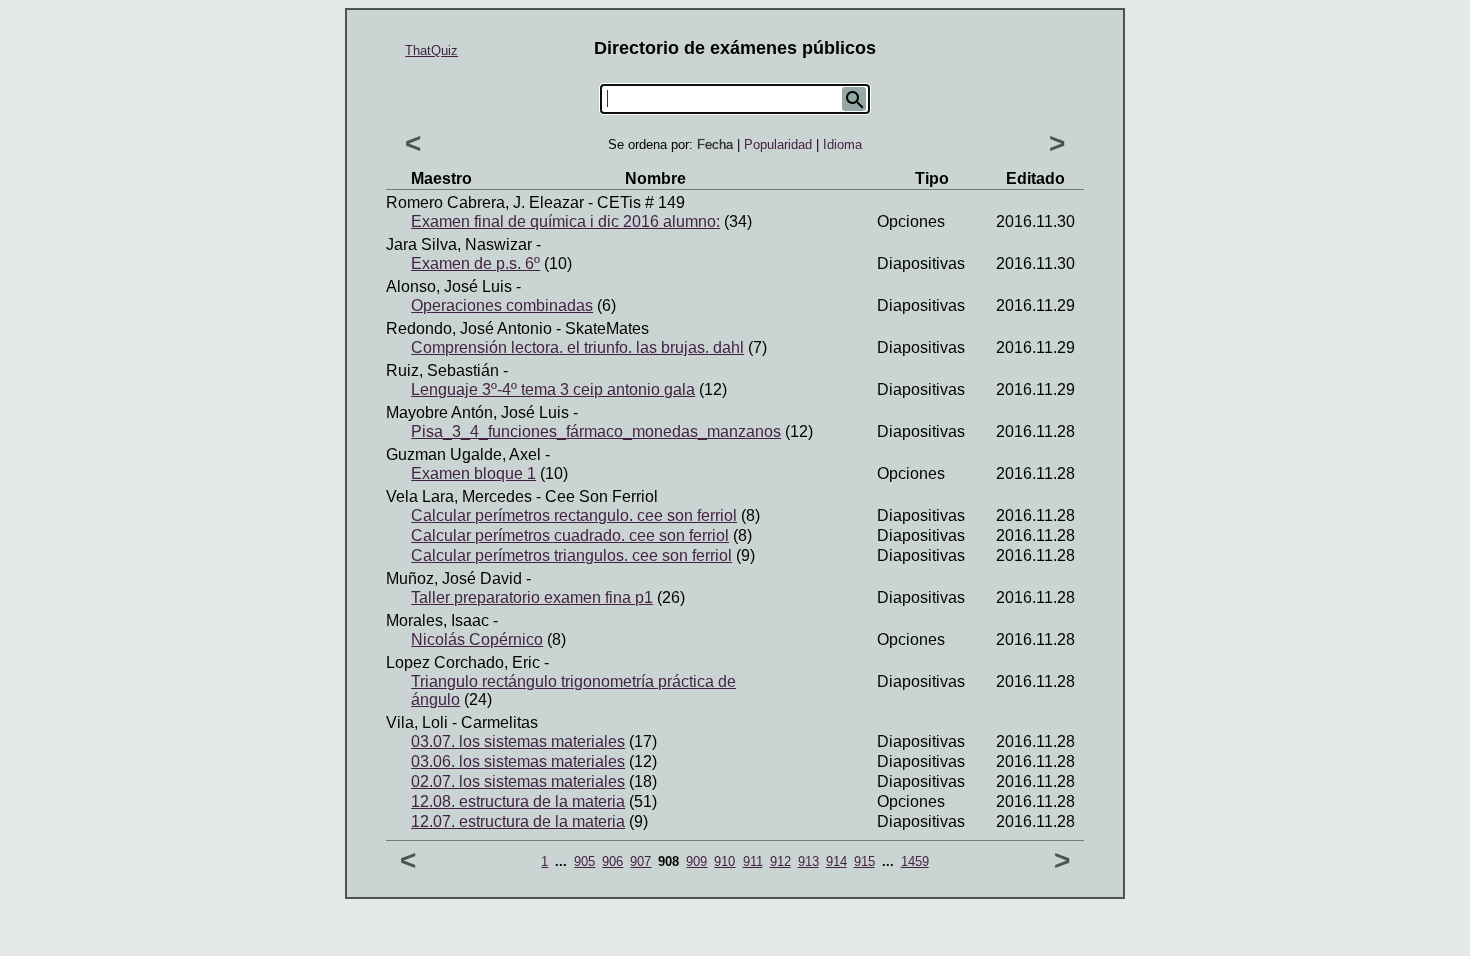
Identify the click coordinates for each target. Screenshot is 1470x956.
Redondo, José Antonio (469, 328)
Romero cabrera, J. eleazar (485, 202)
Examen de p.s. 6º (475, 263)
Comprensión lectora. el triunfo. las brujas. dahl (577, 347)
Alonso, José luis (449, 286)
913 (808, 861)
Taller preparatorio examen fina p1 (532, 597)
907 (640, 861)
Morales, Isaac (437, 620)
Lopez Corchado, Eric (463, 662)
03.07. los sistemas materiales (518, 741)
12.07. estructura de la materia (518, 821)
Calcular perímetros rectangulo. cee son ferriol (574, 515)
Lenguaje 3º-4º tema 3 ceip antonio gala (553, 389)
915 (864, 861)
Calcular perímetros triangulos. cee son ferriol (571, 555)
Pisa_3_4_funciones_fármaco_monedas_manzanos (596, 431)
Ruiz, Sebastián (442, 370)
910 (724, 861)
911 (753, 861)
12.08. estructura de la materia (518, 801)
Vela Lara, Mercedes (459, 496)
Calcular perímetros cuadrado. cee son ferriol (570, 535)
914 (836, 861)
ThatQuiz (431, 50)
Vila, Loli (417, 722)
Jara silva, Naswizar (459, 244)
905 (584, 861)
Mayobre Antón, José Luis (477, 412)
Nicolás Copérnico (477, 639)
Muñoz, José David (454, 578)
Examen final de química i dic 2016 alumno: (565, 221)
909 (696, 861)
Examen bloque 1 (473, 473)
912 (780, 861)
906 (612, 861)
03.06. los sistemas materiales (518, 761)
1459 (915, 861)
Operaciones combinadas (502, 305)
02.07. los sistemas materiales (518, 781)
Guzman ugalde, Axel (463, 454)
